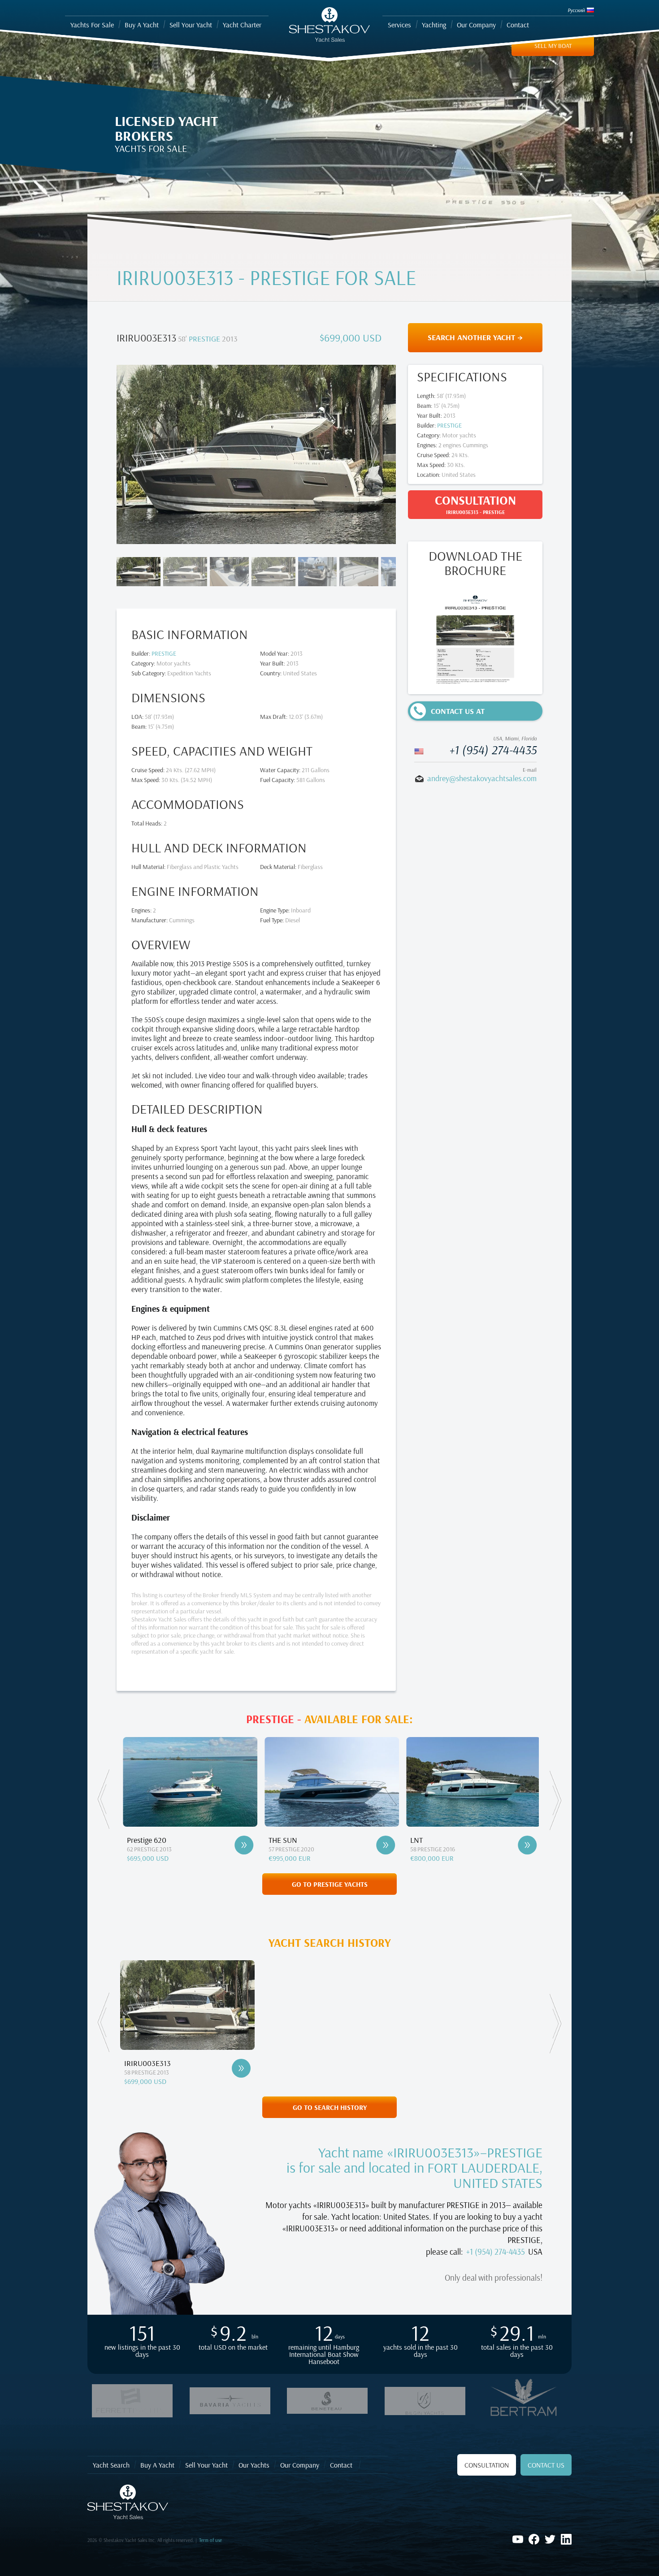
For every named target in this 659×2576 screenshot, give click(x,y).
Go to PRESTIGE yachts (330, 1884)
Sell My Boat (553, 46)
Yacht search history (330, 1943)
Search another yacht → (475, 337)
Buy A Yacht (157, 2465)
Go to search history (330, 2107)
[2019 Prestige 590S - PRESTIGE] (533, 1845)
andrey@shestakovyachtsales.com (482, 778)
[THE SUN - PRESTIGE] (250, 1845)
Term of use (210, 2540)
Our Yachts (254, 2465)
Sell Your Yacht (206, 2465)
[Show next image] (370, 453)
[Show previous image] (142, 453)
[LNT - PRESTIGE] (392, 1845)
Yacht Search (111, 2465)
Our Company (300, 2465)
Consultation (487, 2465)
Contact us (546, 2465)
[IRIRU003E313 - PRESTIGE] (241, 2068)
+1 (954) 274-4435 (493, 750)
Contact (341, 2465)
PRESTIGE (204, 339)
